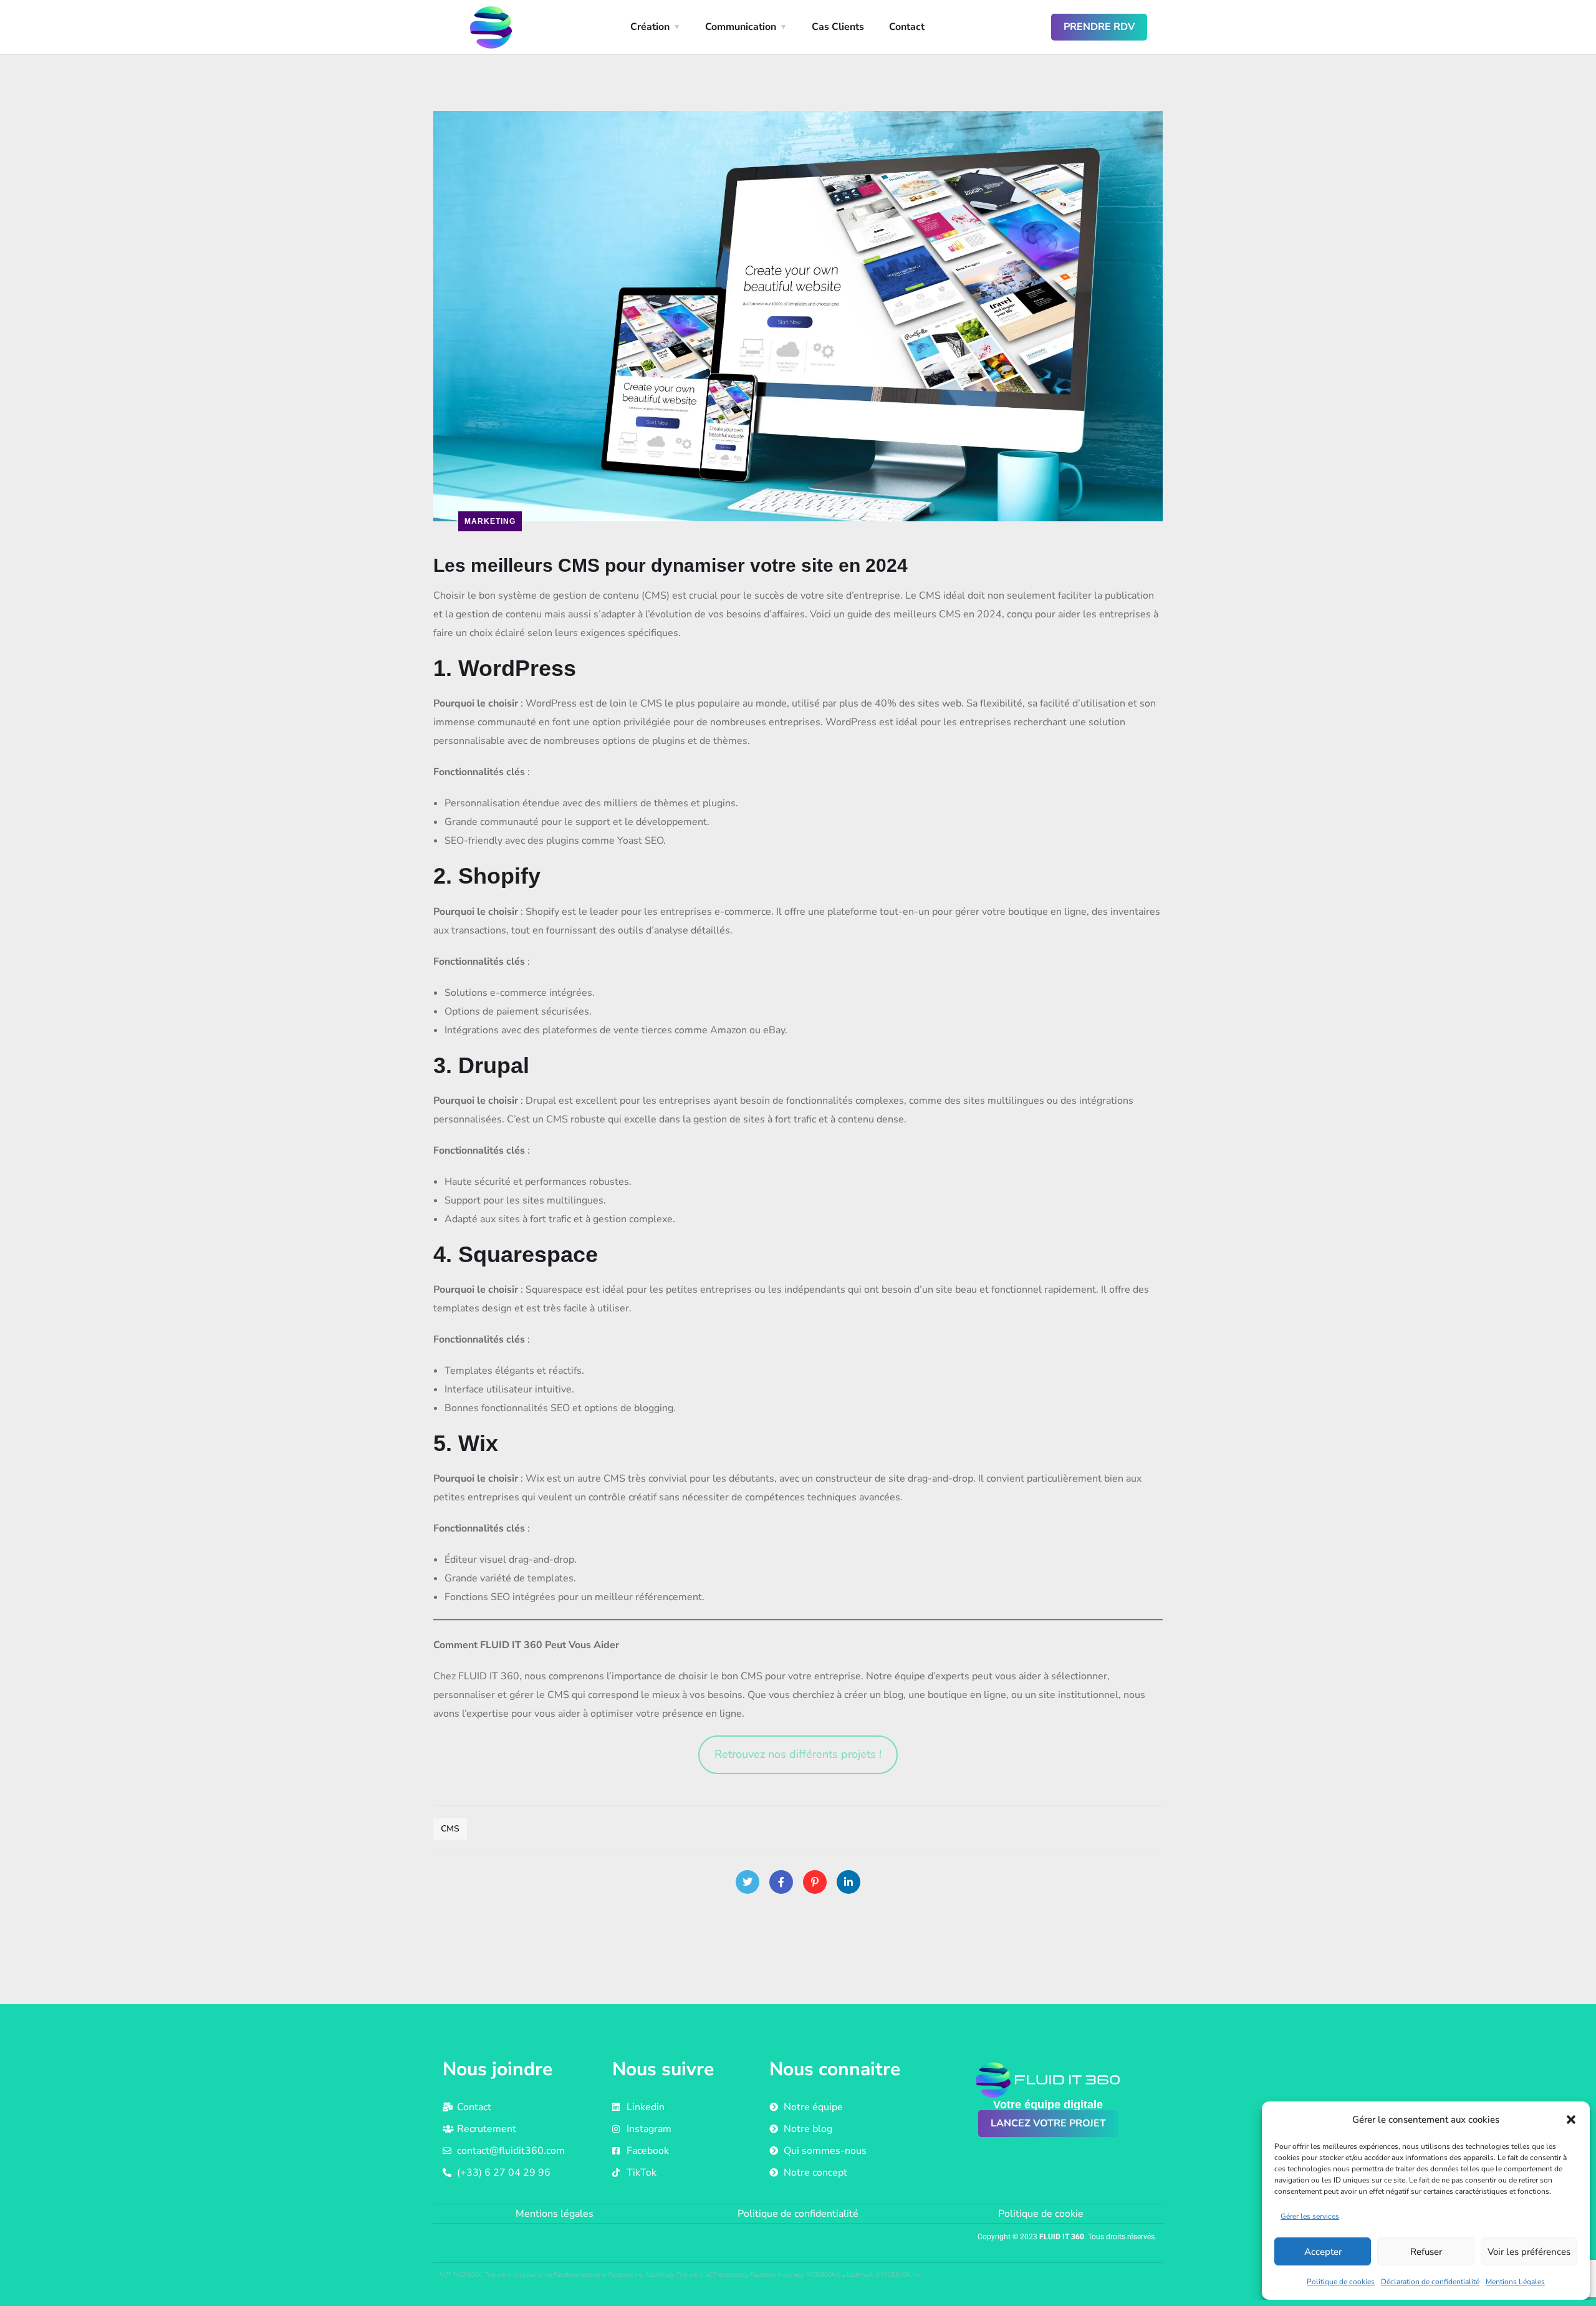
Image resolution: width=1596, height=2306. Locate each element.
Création (650, 27)
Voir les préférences (1529, 2252)
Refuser (1426, 2252)
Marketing (490, 521)
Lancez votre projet (1048, 2123)
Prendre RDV (1099, 27)
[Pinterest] (815, 1882)
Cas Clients (838, 27)
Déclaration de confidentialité (1430, 2282)
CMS (450, 1829)
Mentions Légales (1515, 2282)
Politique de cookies (1341, 2282)
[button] (1571, 2120)
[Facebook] (781, 1882)
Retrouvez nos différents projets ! (798, 1754)
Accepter (1323, 2252)
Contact (907, 27)
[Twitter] (748, 1882)
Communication (741, 27)
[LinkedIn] (848, 1882)
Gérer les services (1310, 2216)
